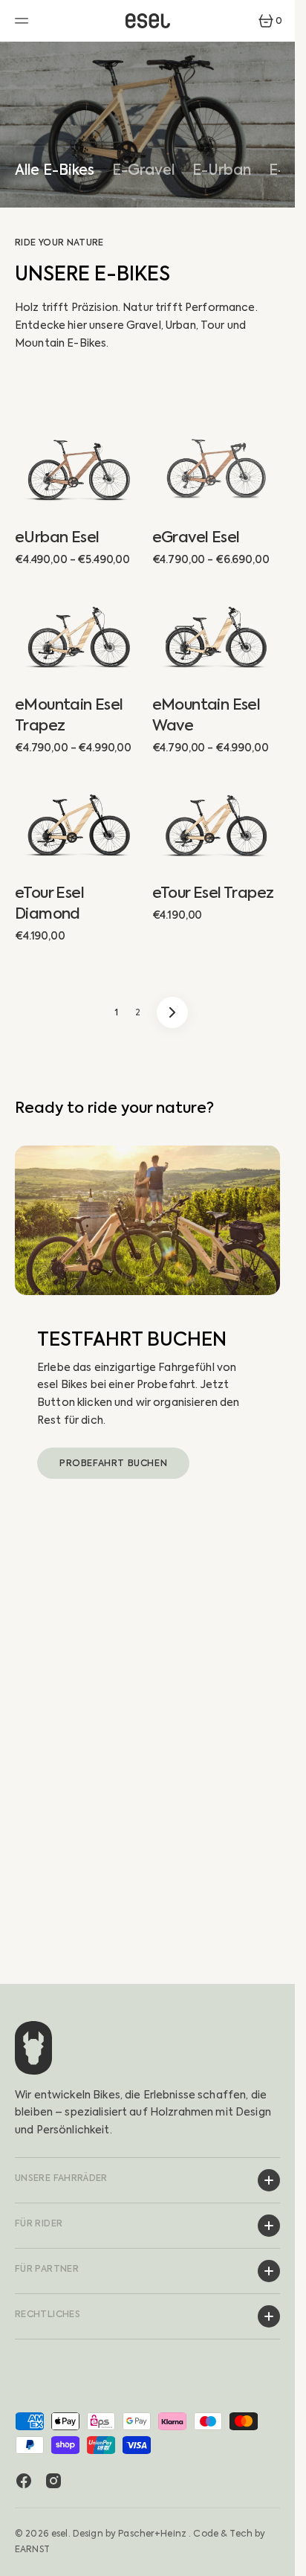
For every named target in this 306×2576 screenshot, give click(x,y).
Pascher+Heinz (152, 2534)
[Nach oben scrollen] (277, 2558)
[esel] (148, 21)
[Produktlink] (79, 469)
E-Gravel (143, 171)
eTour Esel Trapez (213, 893)
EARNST (32, 2549)
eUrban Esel (57, 537)
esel (60, 2534)
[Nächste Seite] (172, 1012)
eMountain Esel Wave (206, 715)
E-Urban (222, 171)
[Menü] (24, 21)
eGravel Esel (196, 537)
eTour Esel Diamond (49, 903)
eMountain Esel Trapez (69, 715)
